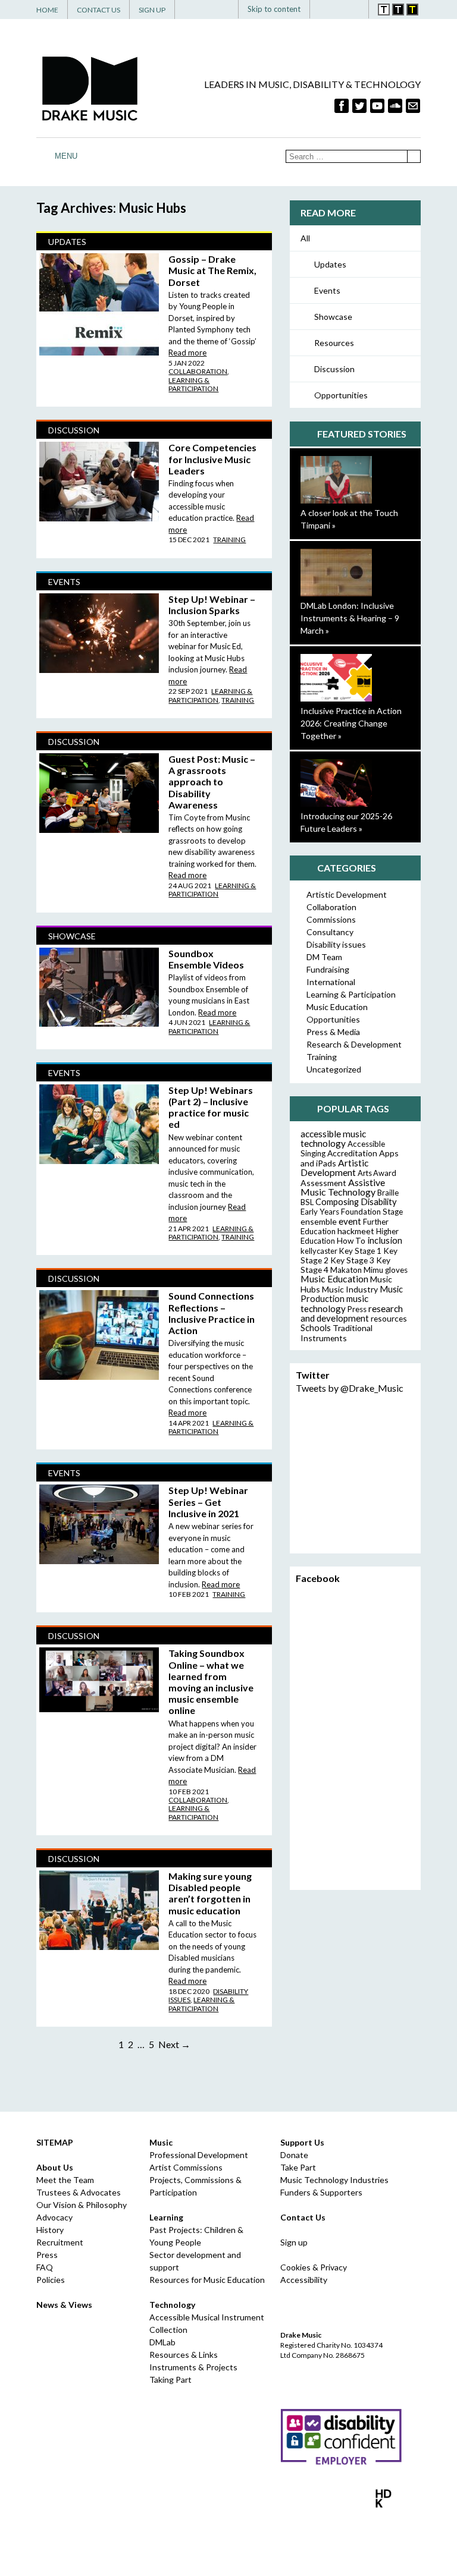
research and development (352, 1313)
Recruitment (60, 2242)
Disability (379, 1201)
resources (389, 1318)
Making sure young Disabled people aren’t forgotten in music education (210, 1893)
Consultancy (330, 932)
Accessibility (304, 2280)
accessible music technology (333, 1138)
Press (357, 1309)
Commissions (331, 919)
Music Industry (350, 1289)
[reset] (355, 9)
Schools (316, 1328)
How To (351, 1241)
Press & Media (333, 1032)
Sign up (294, 2242)
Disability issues (336, 944)
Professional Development (199, 2155)
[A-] (342, 9)
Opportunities (341, 395)
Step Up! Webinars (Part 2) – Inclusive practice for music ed (211, 1107)
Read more (187, 353)
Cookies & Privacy (314, 2267)
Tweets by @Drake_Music (350, 1388)
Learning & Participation (193, 384)
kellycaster (319, 1251)
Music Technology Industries (334, 2180)
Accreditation (352, 1153)
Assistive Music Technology (343, 1187)
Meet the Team (65, 2180)
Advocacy (54, 2217)
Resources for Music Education (207, 2280)
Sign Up (152, 10)
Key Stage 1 (360, 1251)
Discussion (334, 369)
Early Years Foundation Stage (352, 1212)
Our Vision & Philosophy (82, 2205)
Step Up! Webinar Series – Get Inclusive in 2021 (208, 1501)
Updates (330, 264)
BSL (307, 1202)
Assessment (323, 1183)
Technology (172, 2305)
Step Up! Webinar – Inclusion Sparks (212, 605)
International (331, 982)
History (50, 2230)
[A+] (327, 9)
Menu (66, 156)
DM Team (324, 957)
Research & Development (354, 1044)
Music (161, 2142)
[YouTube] (377, 106)
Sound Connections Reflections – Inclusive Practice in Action (212, 1313)
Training (229, 540)
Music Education (337, 1007)
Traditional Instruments (337, 1333)
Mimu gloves (386, 1270)
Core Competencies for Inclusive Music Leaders (212, 459)
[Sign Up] (413, 106)
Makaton (346, 1270)
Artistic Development (347, 894)
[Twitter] (359, 106)
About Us (55, 2167)
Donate (294, 2155)
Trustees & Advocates (79, 2192)
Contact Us (98, 10)
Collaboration (198, 371)
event (350, 1221)
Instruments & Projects (193, 2367)
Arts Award (377, 1173)
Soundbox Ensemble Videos (206, 959)
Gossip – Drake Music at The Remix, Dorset (212, 270)
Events (327, 290)
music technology (334, 1303)
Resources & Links (184, 2355)
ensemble (319, 1221)
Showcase (333, 317)
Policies (51, 2280)
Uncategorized (334, 1069)
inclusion (385, 1240)
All (305, 238)
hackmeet (356, 1231)
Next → (174, 2044)
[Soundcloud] (395, 106)
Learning (166, 2217)
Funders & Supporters (321, 2192)
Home (47, 10)
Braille (388, 1193)
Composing (337, 1201)
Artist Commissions (186, 2167)
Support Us (302, 2142)
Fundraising (328, 969)
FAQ (45, 2267)
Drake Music (90, 88)
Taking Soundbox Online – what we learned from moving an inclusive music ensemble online (211, 1682)
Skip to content (274, 9)
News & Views (64, 2305)
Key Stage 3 (352, 1260)
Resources (334, 343)
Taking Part (170, 2380)
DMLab (162, 2342)
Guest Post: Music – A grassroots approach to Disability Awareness (212, 782)
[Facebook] (342, 106)
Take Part (298, 2167)
